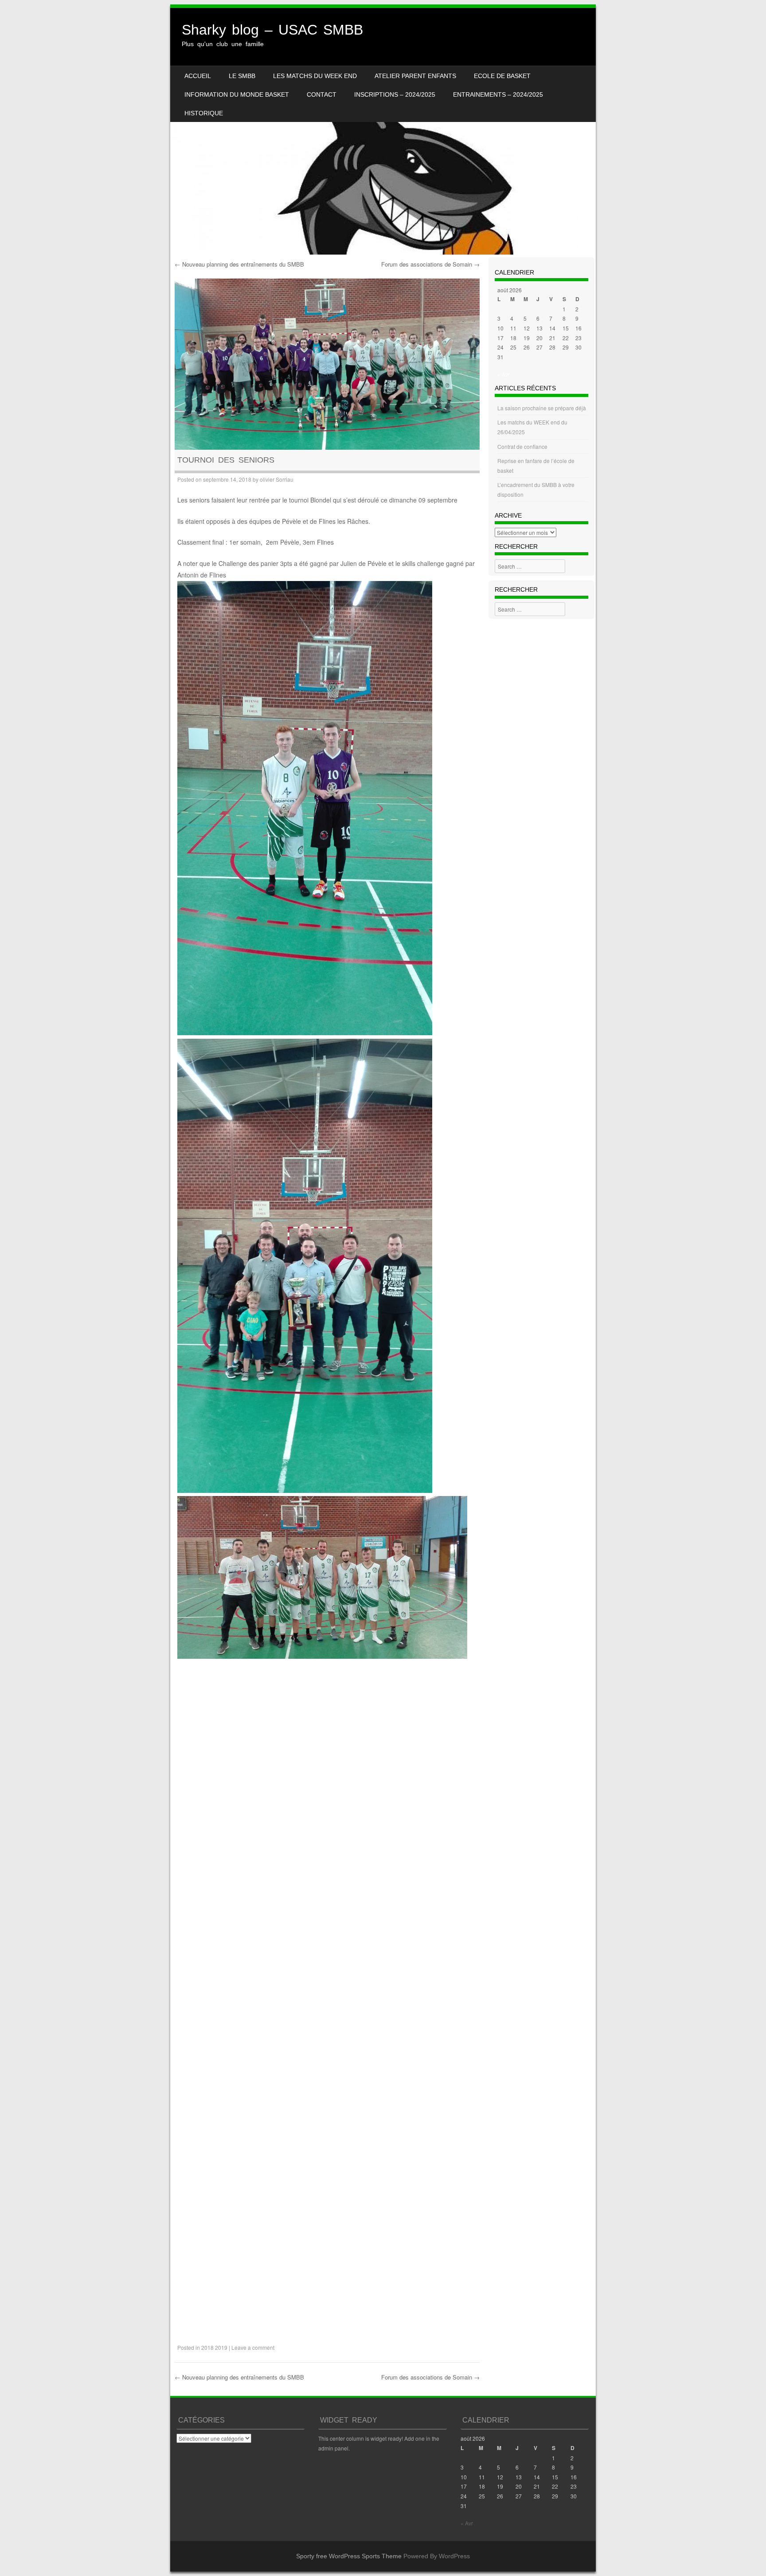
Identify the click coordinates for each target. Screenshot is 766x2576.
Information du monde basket (237, 94)
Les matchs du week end (315, 76)
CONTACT (322, 94)
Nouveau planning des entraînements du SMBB (239, 264)
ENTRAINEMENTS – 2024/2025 (498, 94)
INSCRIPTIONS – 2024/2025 (395, 94)
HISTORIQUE (204, 113)
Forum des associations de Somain (430, 264)
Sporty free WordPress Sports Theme (349, 2556)
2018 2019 (214, 2347)
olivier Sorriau (277, 479)
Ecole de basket (502, 76)
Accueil (198, 76)
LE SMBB (242, 76)
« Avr (504, 374)
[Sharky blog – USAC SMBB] (383, 131)
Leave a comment (253, 2347)
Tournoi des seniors (226, 460)
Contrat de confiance (522, 446)
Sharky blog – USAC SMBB (272, 30)
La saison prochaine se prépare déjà (542, 408)
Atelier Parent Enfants (415, 76)
